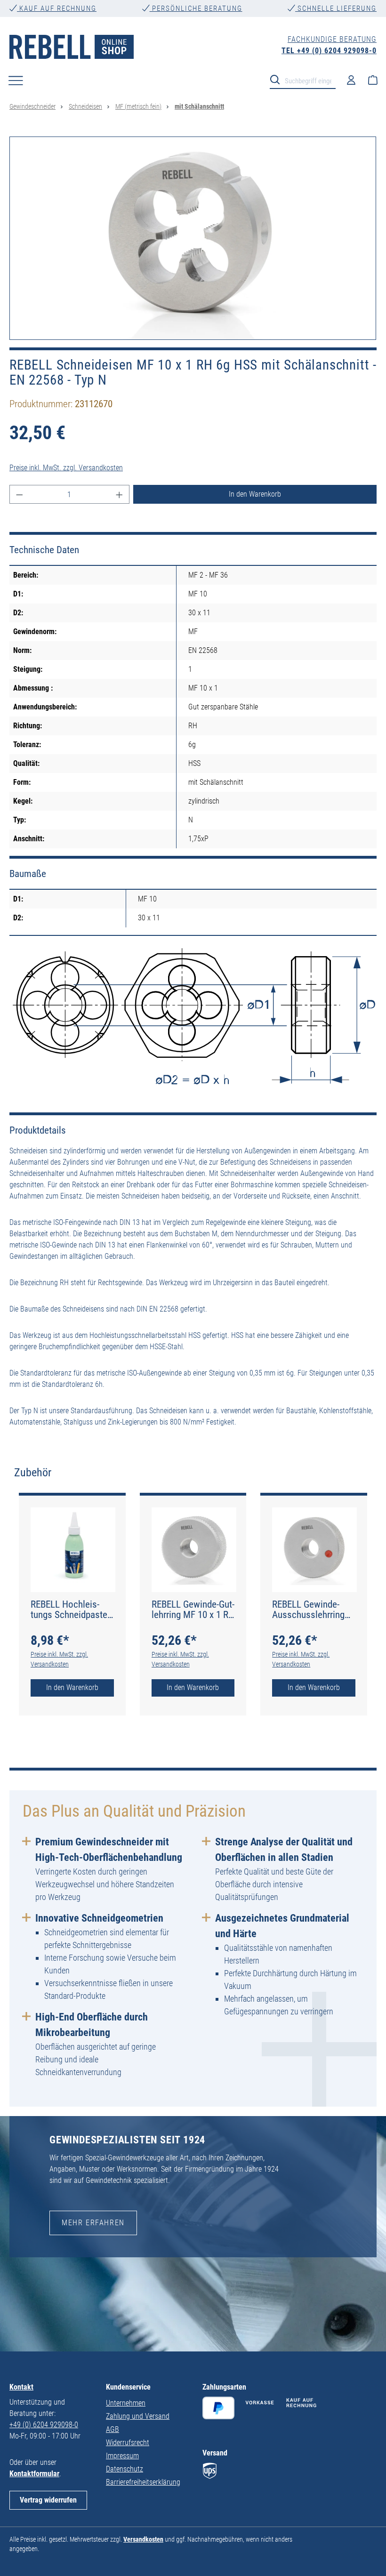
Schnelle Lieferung (336, 8)
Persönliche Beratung (196, 8)
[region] (193, 238)
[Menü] (16, 80)
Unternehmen (126, 2403)
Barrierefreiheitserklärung (143, 2482)
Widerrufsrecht (128, 2443)
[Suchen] (278, 79)
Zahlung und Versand (138, 2416)
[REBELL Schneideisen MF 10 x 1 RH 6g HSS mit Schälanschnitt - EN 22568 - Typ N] (193, 238)
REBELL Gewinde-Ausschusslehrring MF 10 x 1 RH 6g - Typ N (308, 1610)
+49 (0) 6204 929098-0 (44, 2425)
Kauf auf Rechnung (57, 8)
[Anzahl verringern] (19, 494)
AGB (113, 2429)
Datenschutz (125, 2469)
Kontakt (21, 2387)
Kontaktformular (34, 2474)
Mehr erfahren (93, 2223)
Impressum (122, 2456)
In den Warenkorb (255, 494)
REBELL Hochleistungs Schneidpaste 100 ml (69, 1610)
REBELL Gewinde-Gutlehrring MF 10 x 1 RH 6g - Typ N (193, 1610)
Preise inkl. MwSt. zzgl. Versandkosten (66, 468)
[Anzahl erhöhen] (120, 494)
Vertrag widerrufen (48, 2500)
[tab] (33, 1473)
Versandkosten (143, 2539)
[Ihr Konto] (351, 80)
